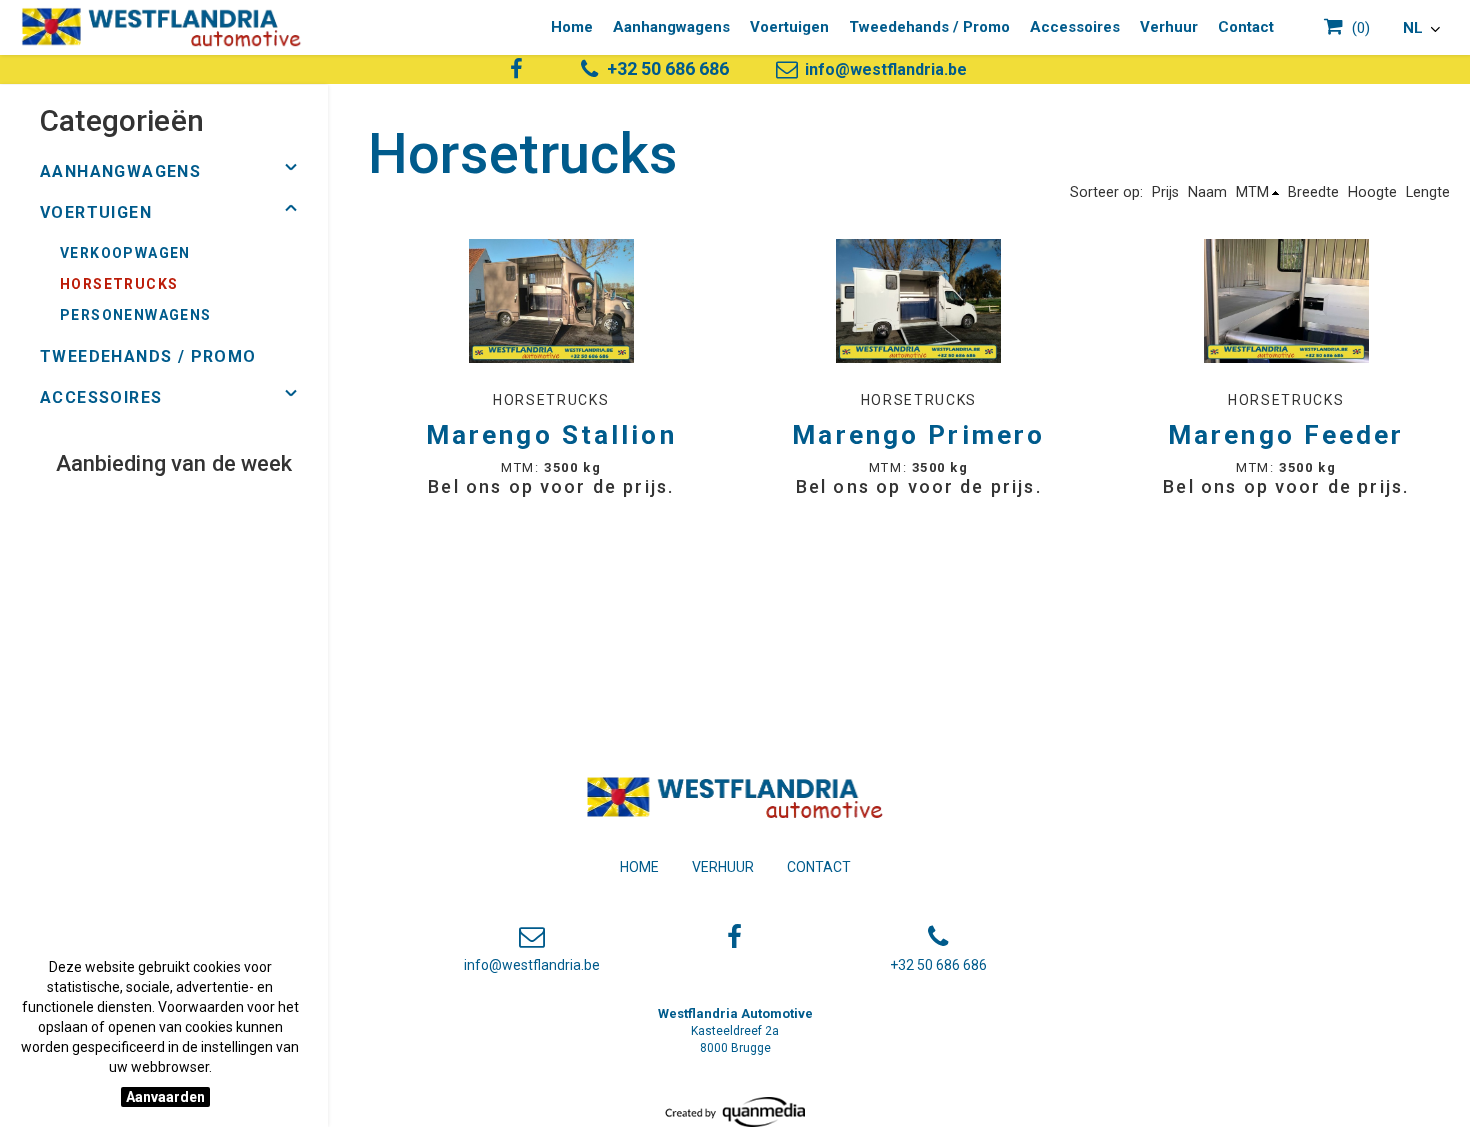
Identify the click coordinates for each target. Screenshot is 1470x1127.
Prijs (1165, 192)
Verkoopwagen (125, 253)
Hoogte (1372, 192)
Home (572, 27)
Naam (1207, 192)
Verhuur (1169, 27)
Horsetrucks (119, 284)
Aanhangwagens (671, 27)
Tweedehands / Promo (929, 27)
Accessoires (1075, 27)
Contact (1246, 27)
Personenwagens (136, 315)
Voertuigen (789, 27)
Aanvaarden (165, 1097)
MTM (1252, 192)
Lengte (1428, 192)
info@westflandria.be (884, 69)
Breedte (1313, 192)
